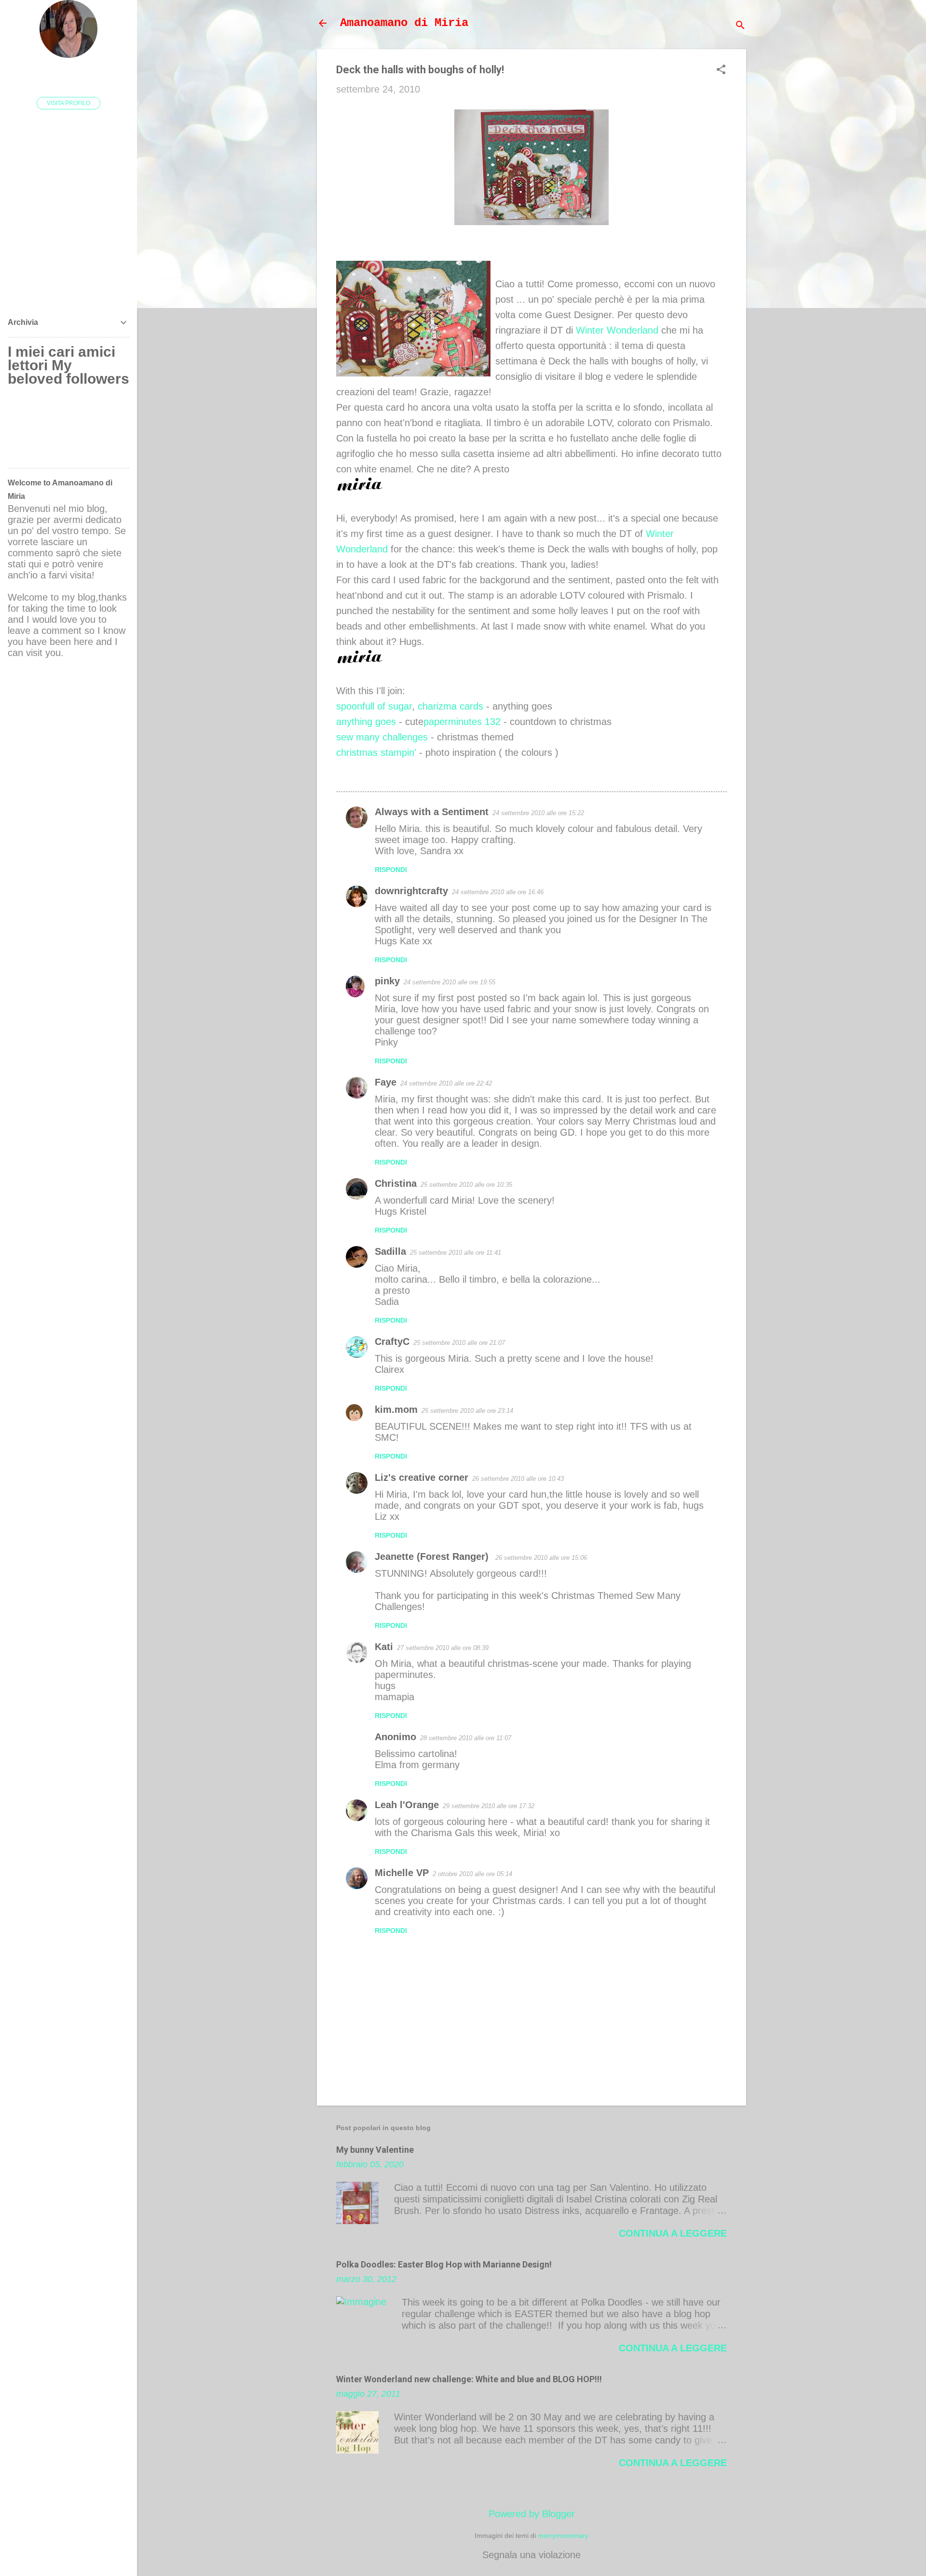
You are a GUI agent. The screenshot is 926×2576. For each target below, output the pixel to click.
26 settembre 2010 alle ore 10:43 (518, 1479)
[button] (721, 71)
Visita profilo (68, 103)
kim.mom (396, 1409)
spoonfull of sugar (374, 706)
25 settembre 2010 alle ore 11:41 (456, 1253)
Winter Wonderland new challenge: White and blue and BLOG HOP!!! (469, 2379)
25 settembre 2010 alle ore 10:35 (466, 1185)
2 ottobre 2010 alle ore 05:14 (472, 1874)
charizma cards (450, 706)
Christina (396, 1183)
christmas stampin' (376, 752)
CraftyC (392, 1342)
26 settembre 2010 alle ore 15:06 (541, 1558)
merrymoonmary (563, 2536)
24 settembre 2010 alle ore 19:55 (449, 982)
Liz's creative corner (422, 1477)
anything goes (366, 722)
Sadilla (390, 1251)
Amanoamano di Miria (404, 23)
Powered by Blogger (532, 2514)
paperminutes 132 (462, 722)
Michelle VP (402, 1873)
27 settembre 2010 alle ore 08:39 (443, 1648)
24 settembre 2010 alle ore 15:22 (538, 813)
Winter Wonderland (619, 330)
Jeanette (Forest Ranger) (433, 1556)
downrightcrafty (411, 891)
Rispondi (391, 870)
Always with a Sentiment (432, 812)
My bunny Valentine (375, 2150)
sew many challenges (382, 737)
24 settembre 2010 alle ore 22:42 (446, 1083)
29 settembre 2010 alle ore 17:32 (489, 1806)
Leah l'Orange (407, 1805)
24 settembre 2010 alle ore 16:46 (498, 892)
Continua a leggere (673, 2233)
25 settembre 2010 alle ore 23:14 (467, 1411)
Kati (384, 1647)
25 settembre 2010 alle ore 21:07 (459, 1343)
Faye (386, 1082)
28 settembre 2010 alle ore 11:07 (466, 1738)
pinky (387, 981)
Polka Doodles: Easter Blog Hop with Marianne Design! (444, 2264)
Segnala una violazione (531, 2555)
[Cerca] (740, 26)
